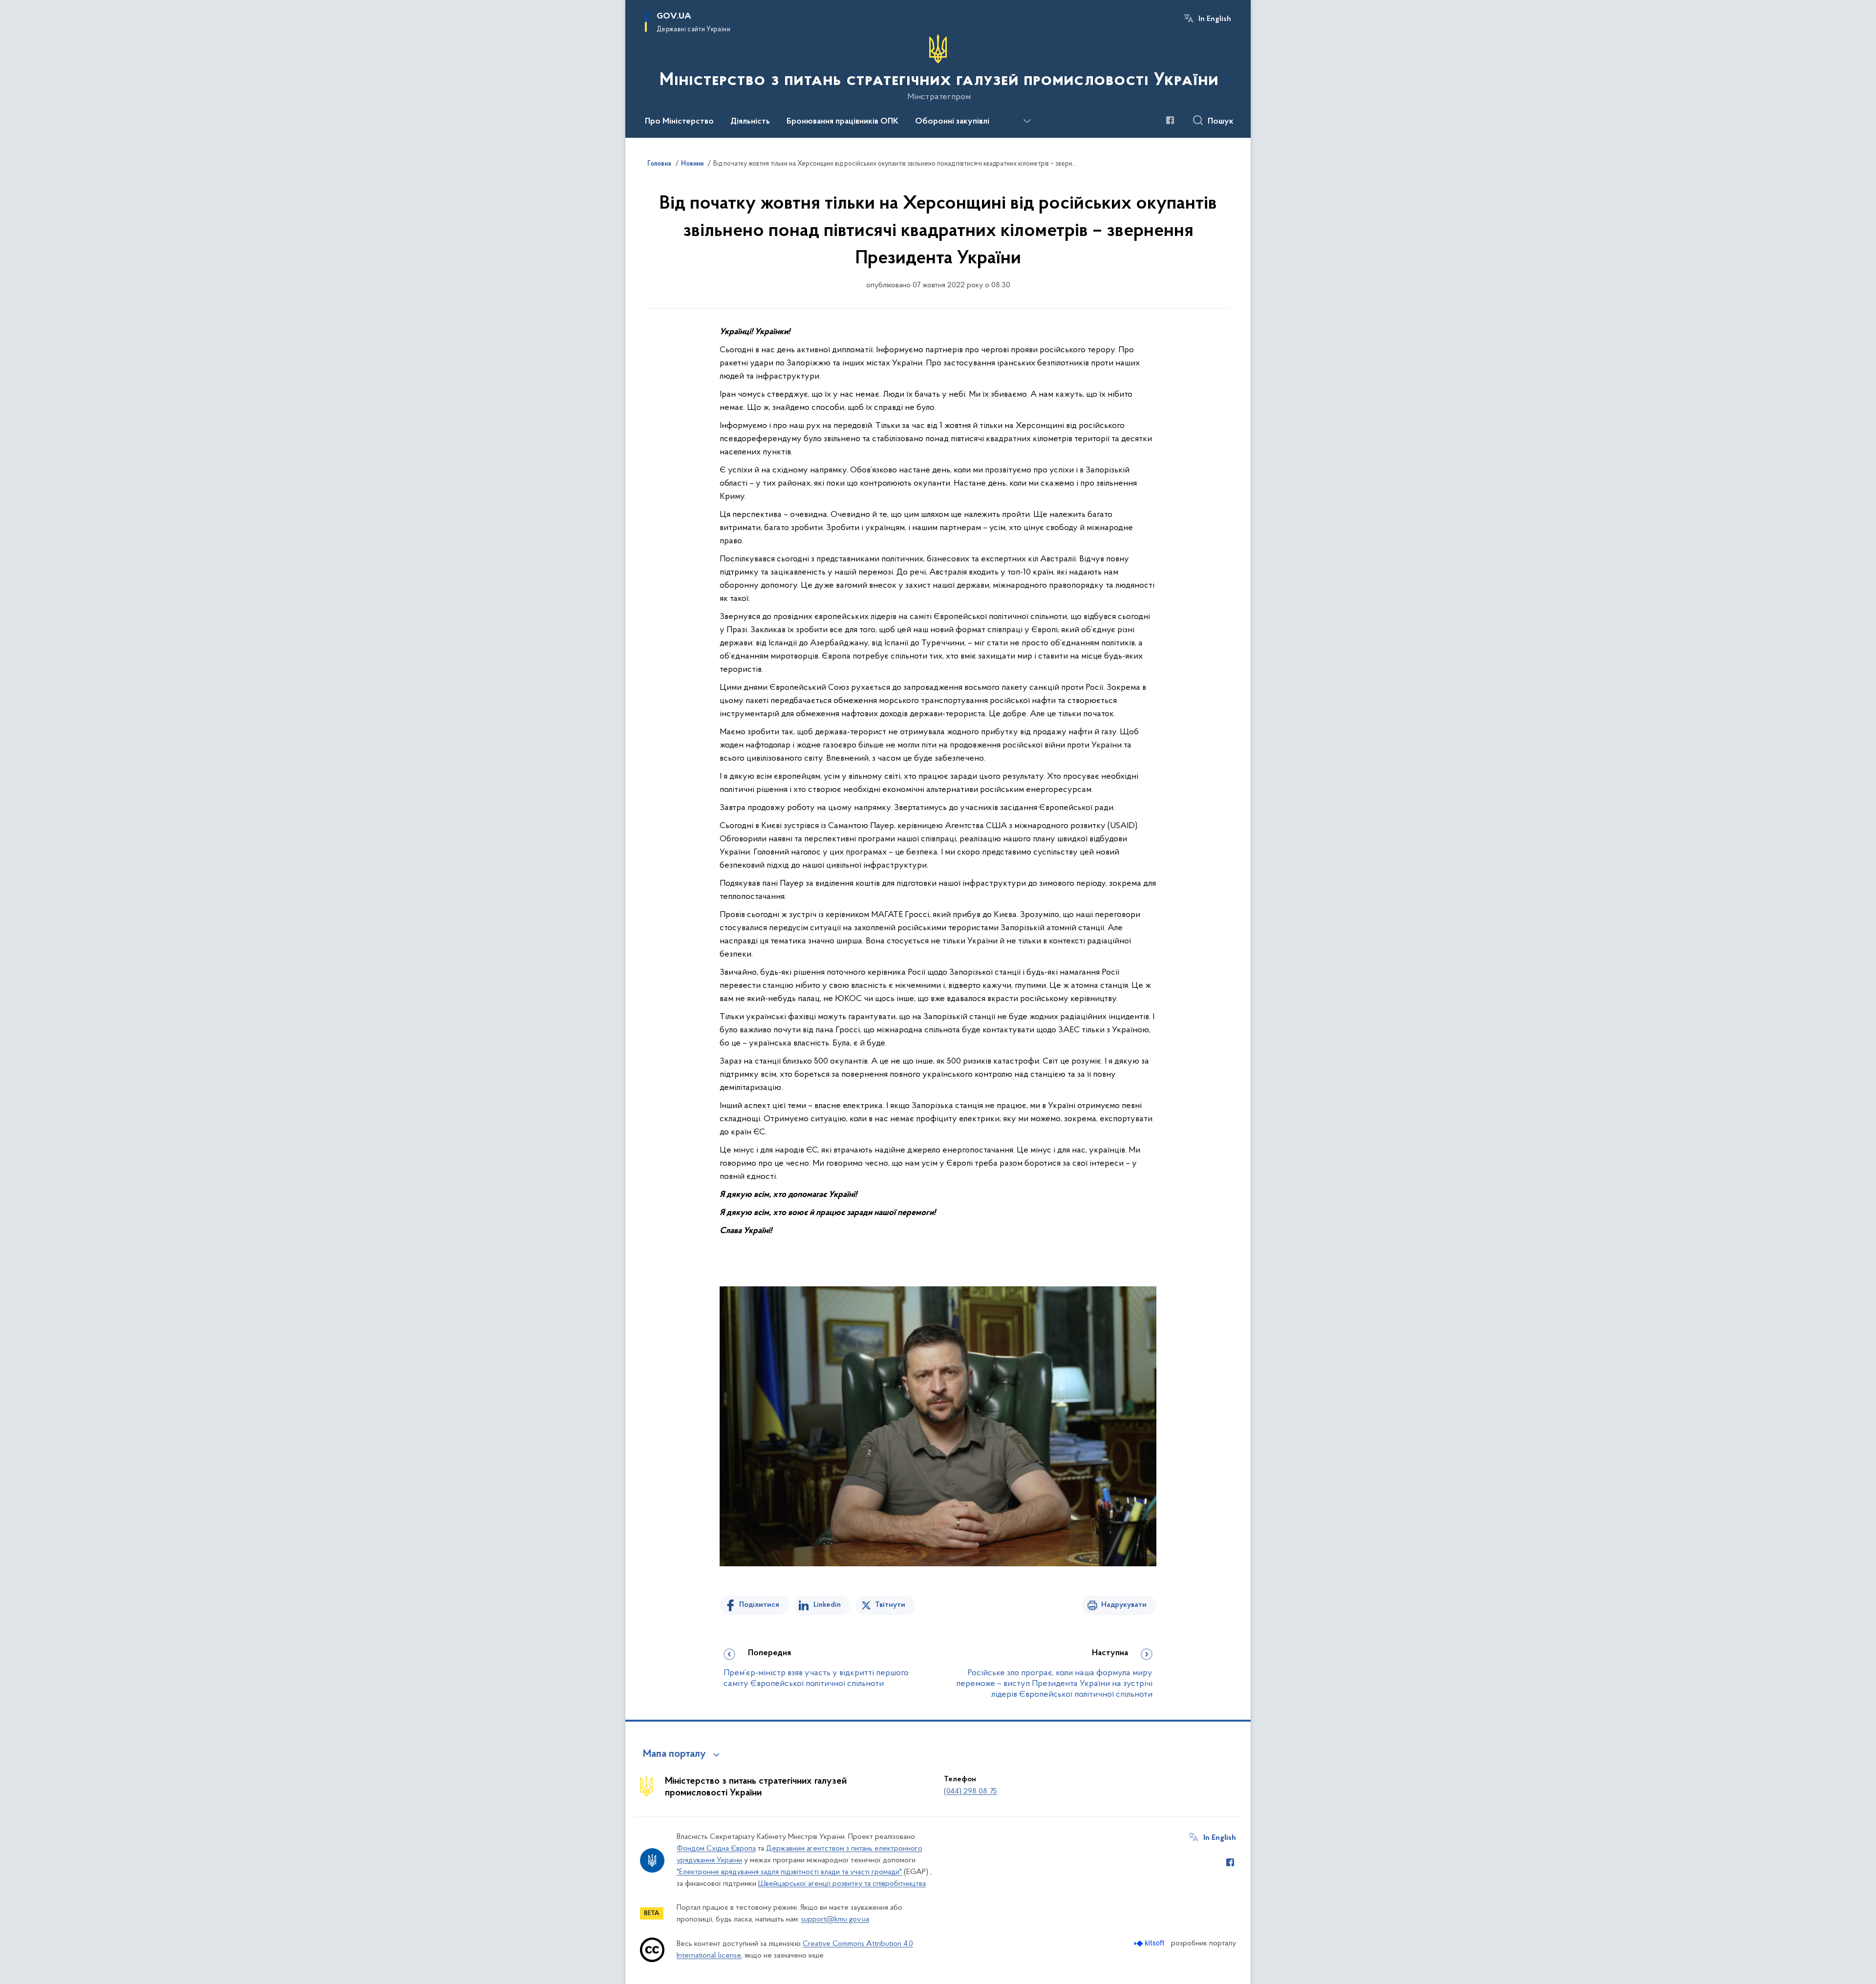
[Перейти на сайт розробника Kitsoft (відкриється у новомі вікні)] (1150, 1943)
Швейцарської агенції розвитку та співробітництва (842, 1884)
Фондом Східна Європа (716, 1849)
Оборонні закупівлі (952, 122)
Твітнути (890, 1605)
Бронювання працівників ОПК (842, 122)
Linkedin (827, 1605)
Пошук (1221, 122)
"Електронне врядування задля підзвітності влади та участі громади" (789, 1872)
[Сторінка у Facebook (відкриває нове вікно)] (1170, 120)
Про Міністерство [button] (679, 122)
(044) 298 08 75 (970, 1792)
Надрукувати (1124, 1605)
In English (1215, 19)
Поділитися (759, 1605)
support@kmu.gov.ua (835, 1920)
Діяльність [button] (750, 122)
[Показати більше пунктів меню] (1027, 121)
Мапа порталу (674, 1754)
